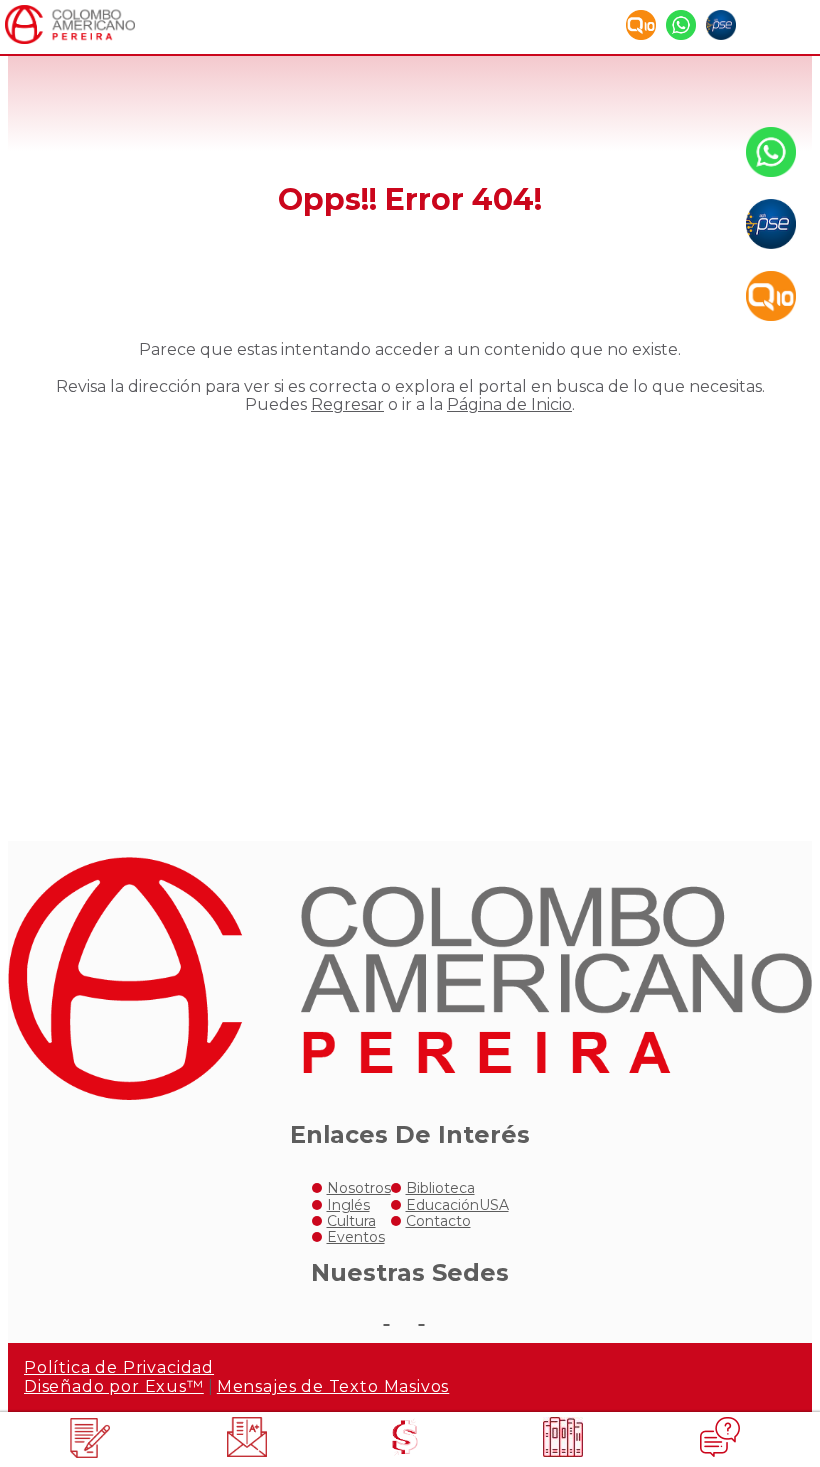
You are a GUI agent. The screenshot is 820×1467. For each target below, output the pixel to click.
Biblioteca (440, 1188)
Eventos (356, 1237)
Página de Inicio (509, 404)
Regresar (347, 404)
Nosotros (359, 1188)
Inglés (348, 1205)
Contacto (438, 1221)
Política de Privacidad (119, 1367)
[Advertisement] (410, 611)
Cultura (351, 1221)
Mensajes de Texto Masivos (333, 1386)
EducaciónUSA (457, 1205)
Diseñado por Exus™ (114, 1386)
